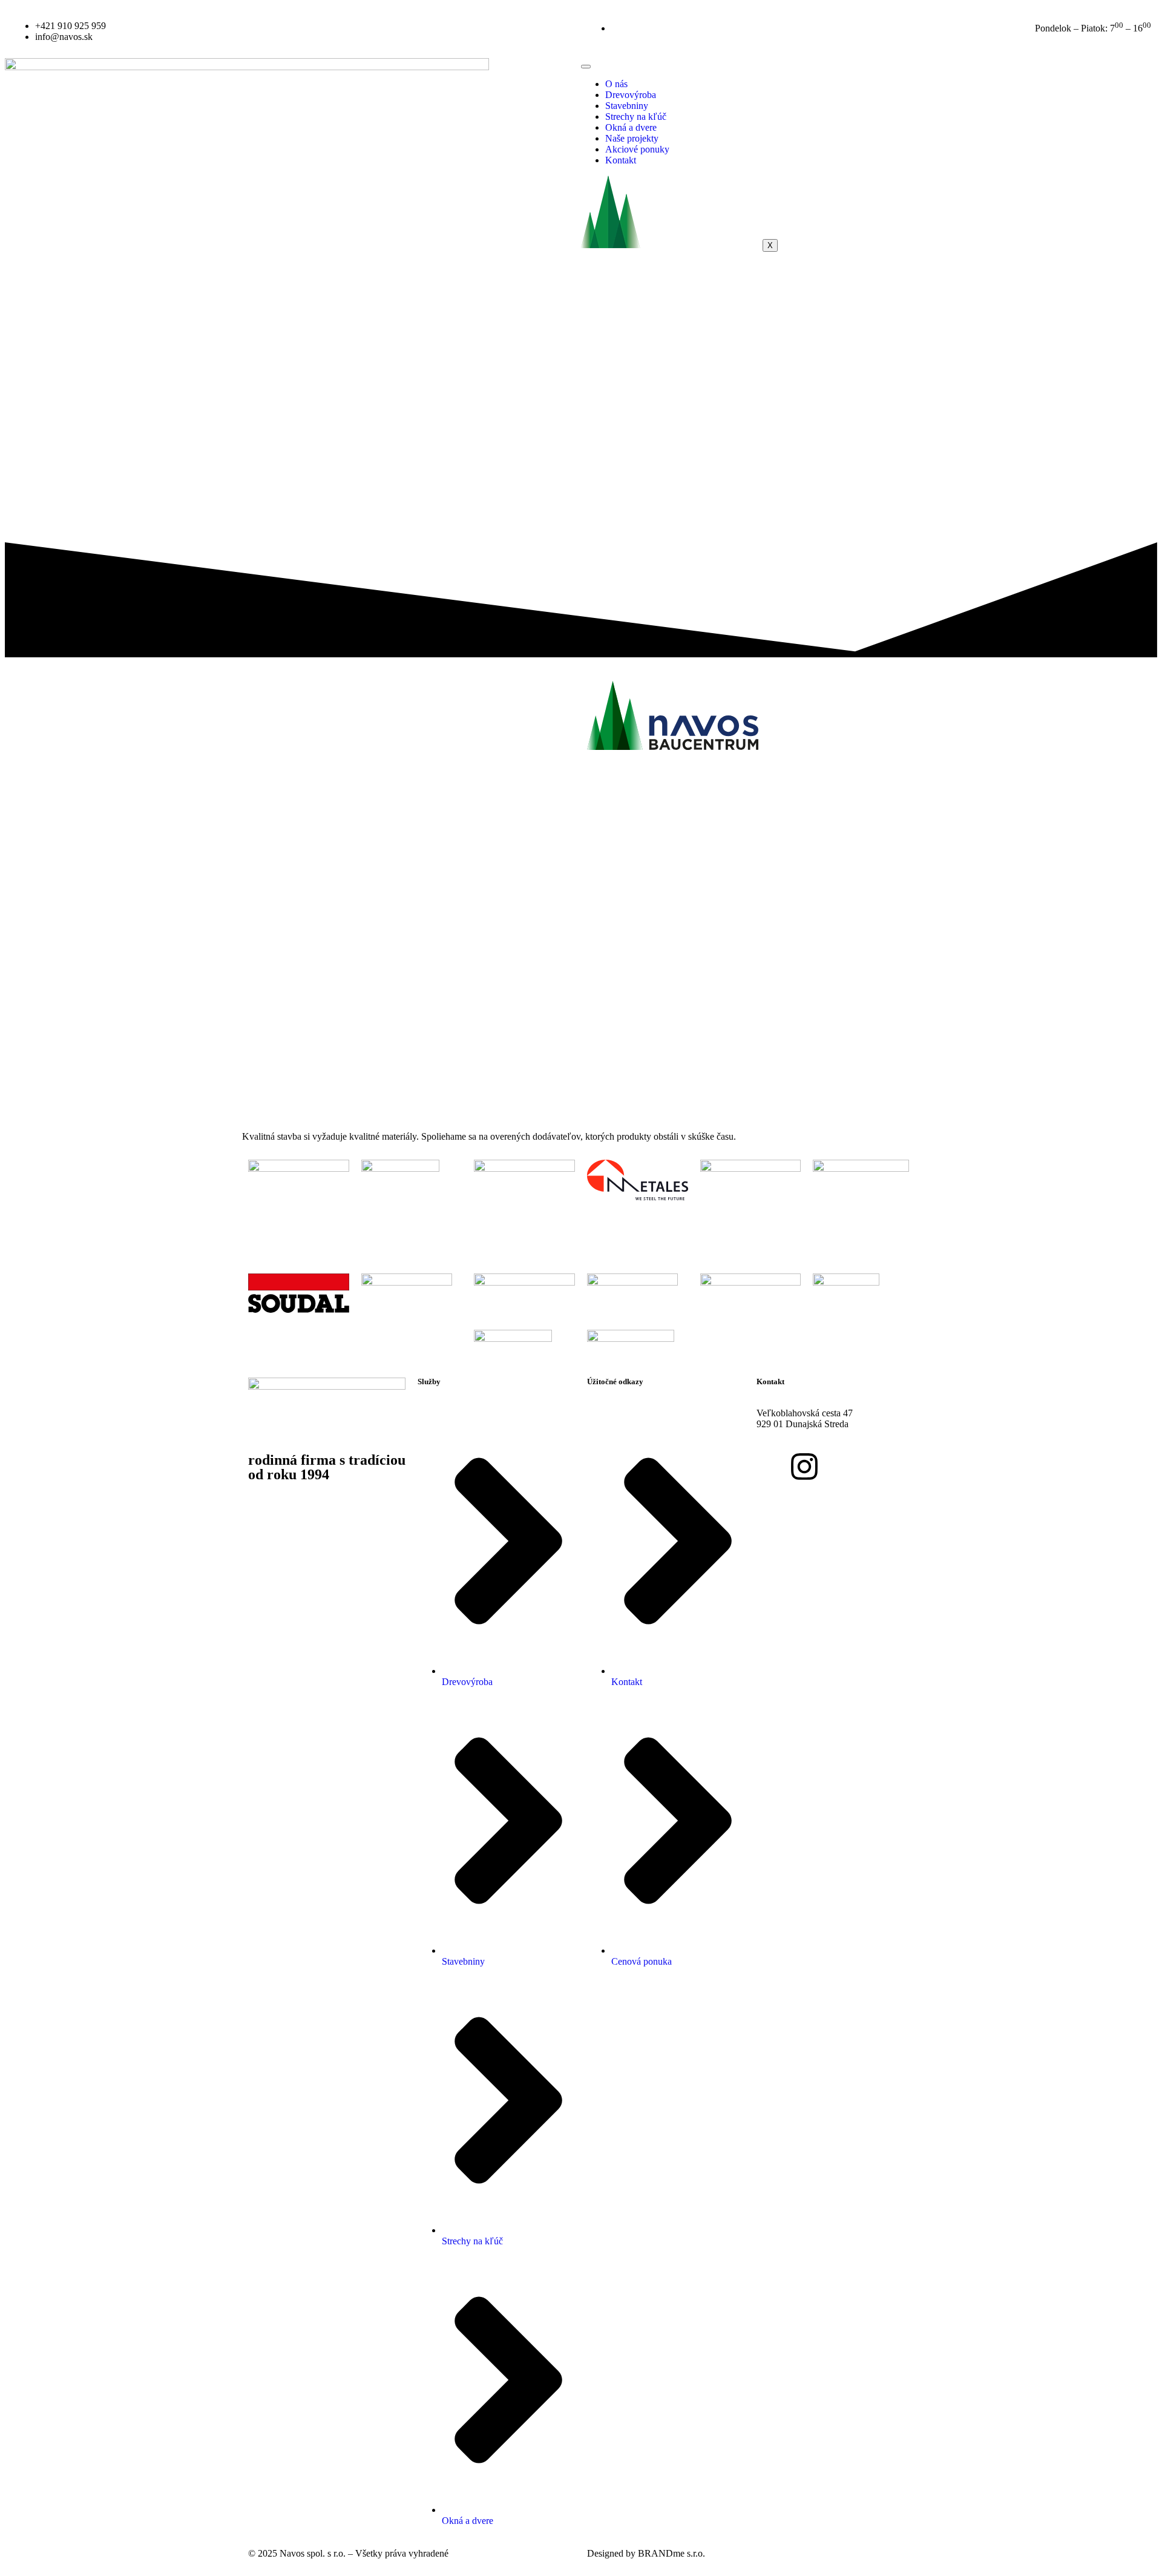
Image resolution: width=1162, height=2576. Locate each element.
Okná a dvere (631, 127)
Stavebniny (627, 106)
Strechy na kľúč (636, 117)
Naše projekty (632, 138)
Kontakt (621, 160)
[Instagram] (804, 1467)
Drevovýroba (631, 95)
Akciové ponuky (637, 149)
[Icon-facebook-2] (772, 1467)
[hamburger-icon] (586, 67)
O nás (616, 84)
